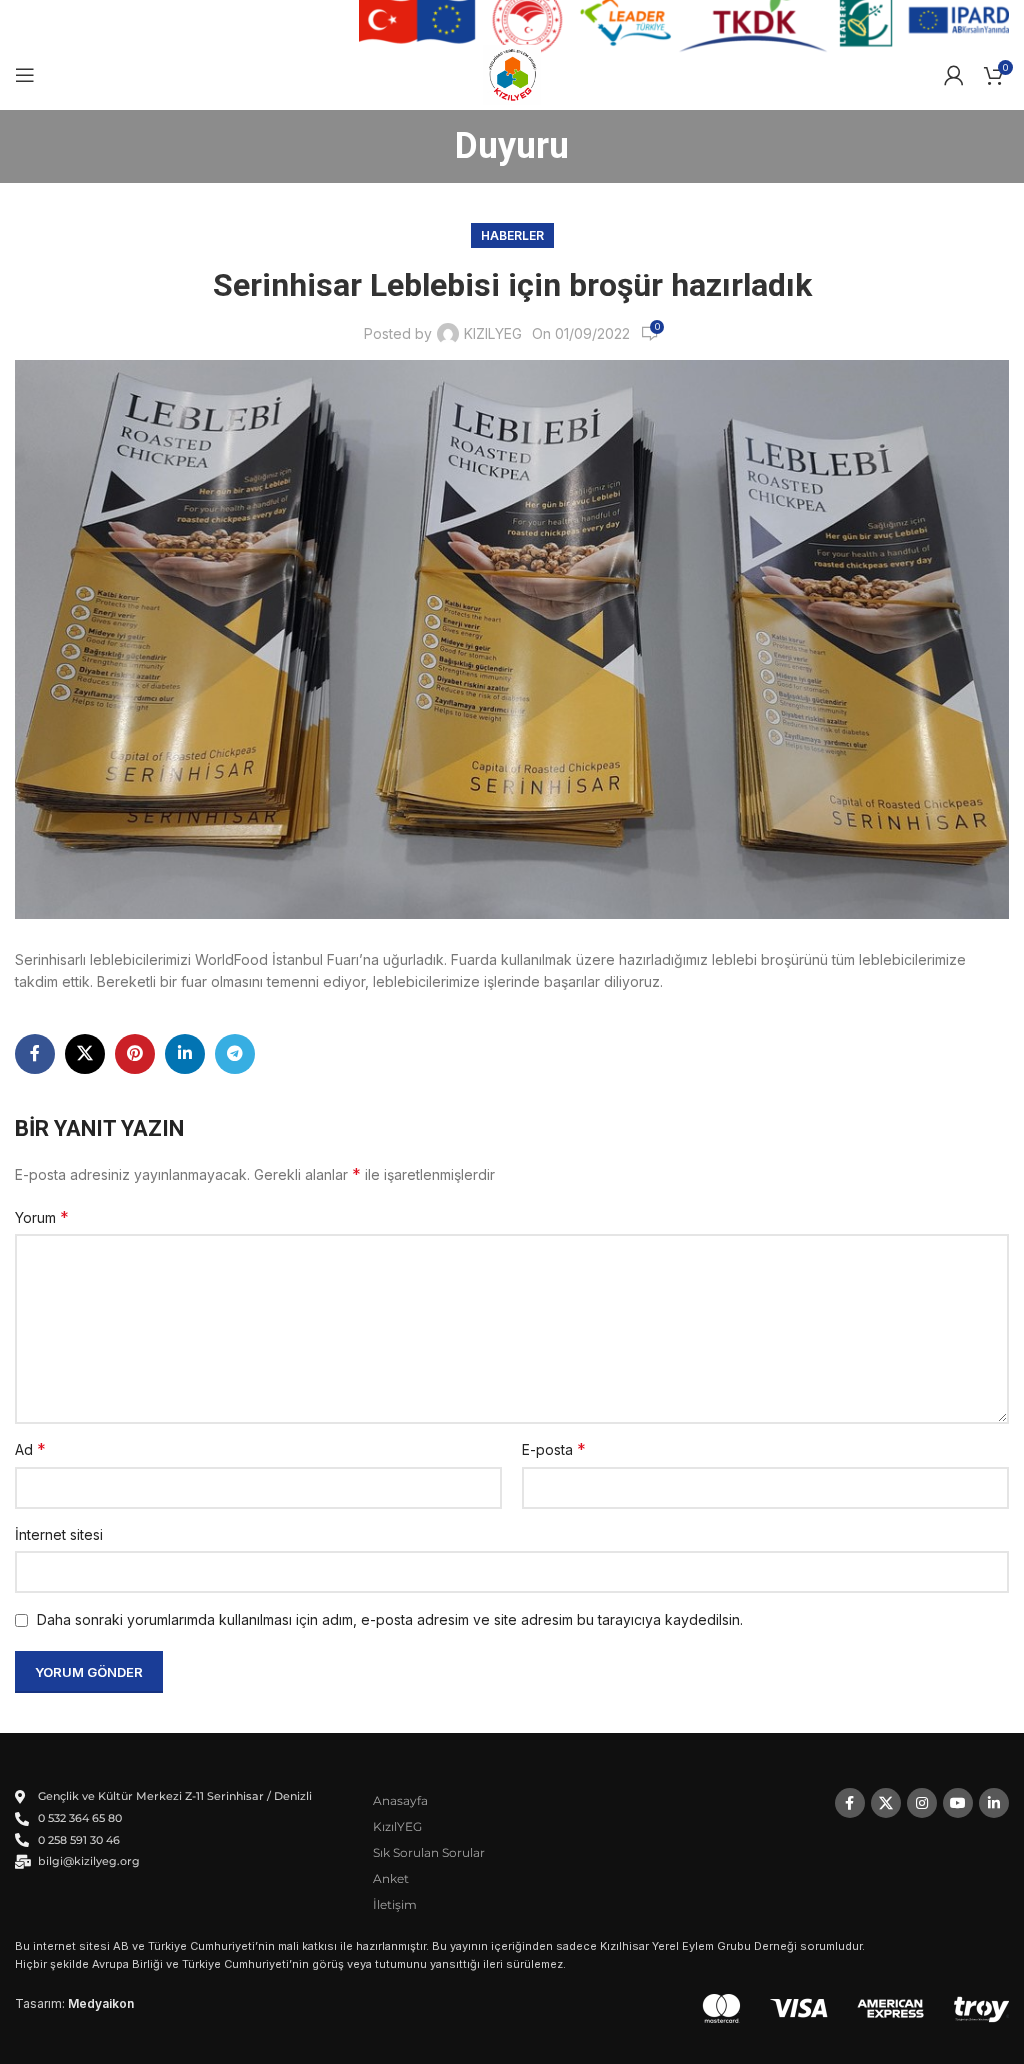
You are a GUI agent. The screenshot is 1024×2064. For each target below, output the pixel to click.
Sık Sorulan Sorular (429, 1852)
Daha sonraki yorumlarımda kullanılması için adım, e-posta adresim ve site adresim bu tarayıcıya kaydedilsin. (390, 1619)
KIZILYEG (493, 333)
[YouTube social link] (958, 1803)
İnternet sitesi (59, 1534)
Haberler (512, 235)
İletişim (395, 1904)
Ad (30, 1449)
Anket (391, 1878)
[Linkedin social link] (185, 1054)
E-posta (554, 1449)
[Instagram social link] (922, 1803)
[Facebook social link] (35, 1054)
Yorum (42, 1217)
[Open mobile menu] (25, 75)
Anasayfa (400, 1800)
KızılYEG (397, 1826)
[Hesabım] (954, 75)
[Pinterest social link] (135, 1054)
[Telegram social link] (235, 1054)
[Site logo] (512, 73)
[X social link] (85, 1054)
